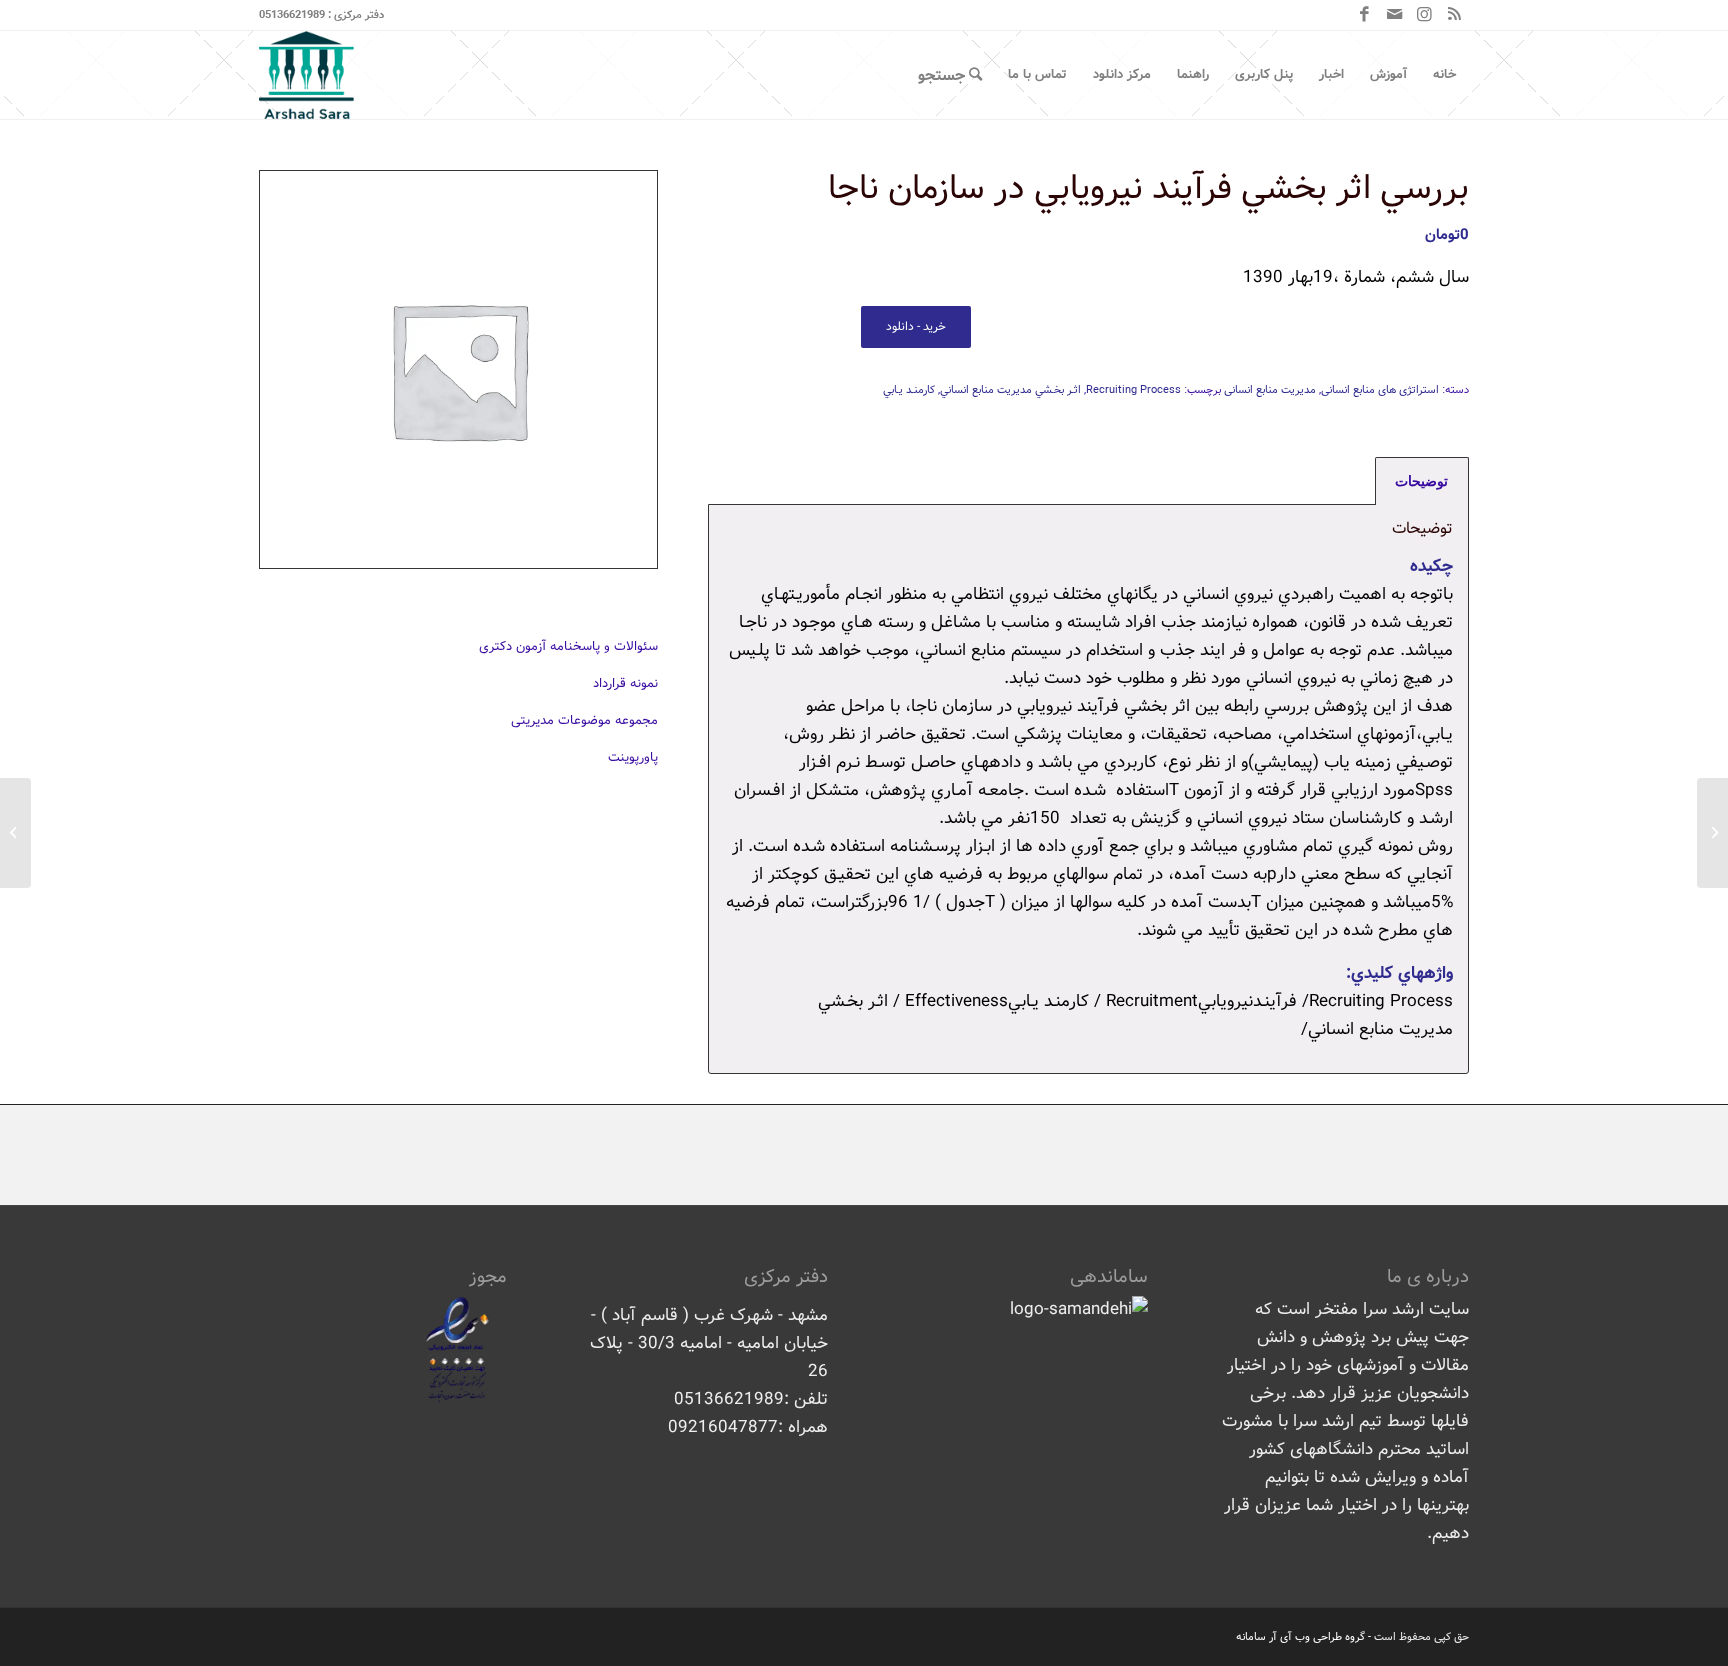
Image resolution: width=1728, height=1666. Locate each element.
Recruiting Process (1133, 390)
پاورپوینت (633, 757)
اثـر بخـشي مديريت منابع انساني (1010, 390)
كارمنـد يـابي (909, 390)
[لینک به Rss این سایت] (1454, 15)
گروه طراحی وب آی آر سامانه (1300, 1637)
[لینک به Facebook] (1364, 15)
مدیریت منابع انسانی (1270, 390)
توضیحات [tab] (1421, 481)
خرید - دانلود (916, 326)
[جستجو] (950, 75)
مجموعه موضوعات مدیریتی (584, 720)
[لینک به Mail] (1394, 15)
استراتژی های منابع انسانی (1380, 390)
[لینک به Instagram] (1424, 15)
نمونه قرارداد (625, 683)
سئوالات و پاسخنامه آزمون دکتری (568, 646)
